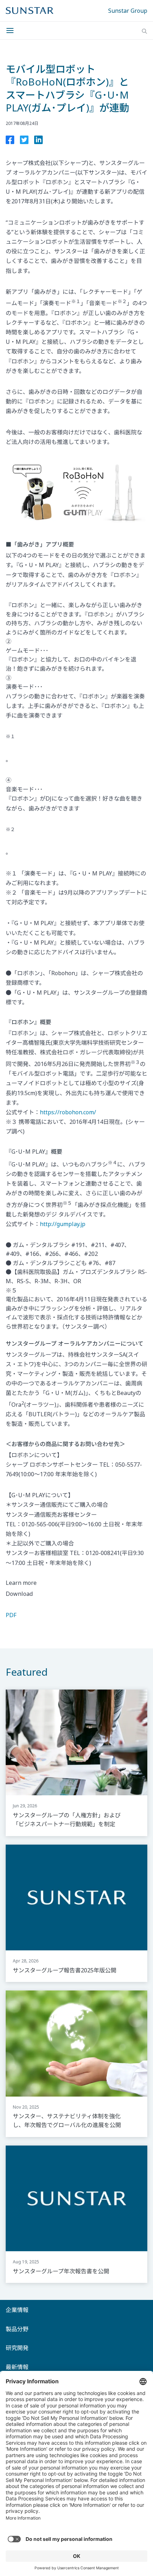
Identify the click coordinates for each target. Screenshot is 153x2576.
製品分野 (17, 2329)
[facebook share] (10, 141)
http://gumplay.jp (63, 1224)
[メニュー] (12, 31)
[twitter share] (24, 141)
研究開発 (17, 2348)
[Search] (144, 31)
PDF (11, 1615)
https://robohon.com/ (68, 1112)
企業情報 (17, 2310)
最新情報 (17, 2367)
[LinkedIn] (38, 141)
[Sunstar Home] (30, 11)
